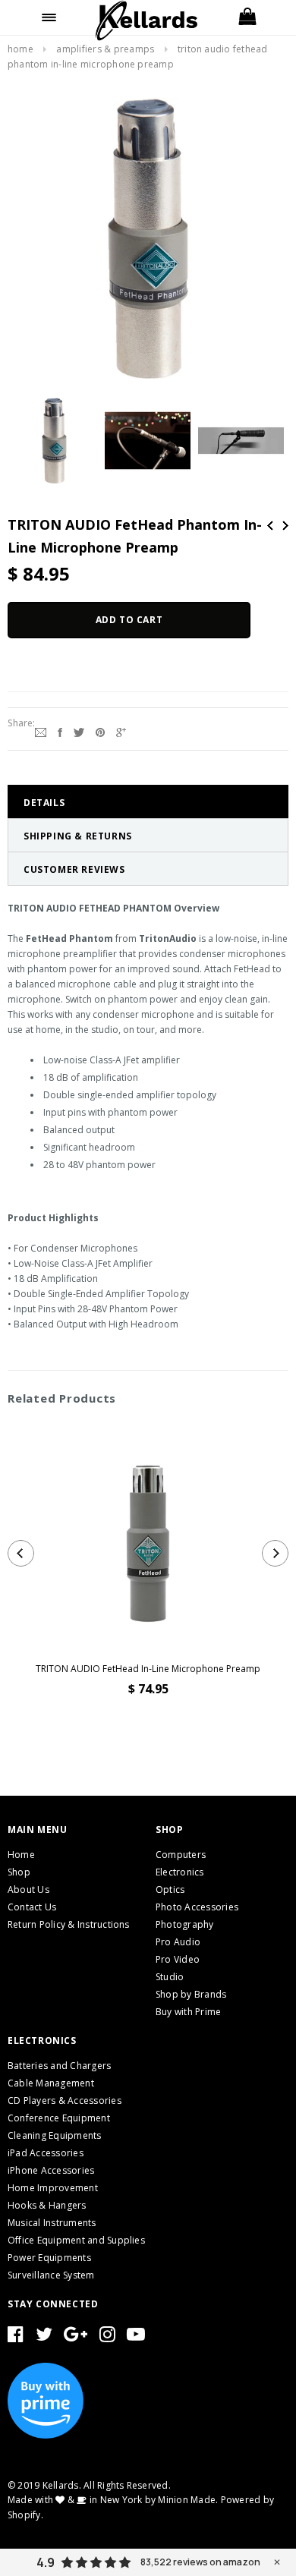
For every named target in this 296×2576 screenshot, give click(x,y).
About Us (28, 1889)
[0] (247, 17)
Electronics (180, 1872)
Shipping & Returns (78, 836)
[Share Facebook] (60, 731)
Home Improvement (53, 2188)
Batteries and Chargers (59, 2066)
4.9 (46, 2562)
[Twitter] (79, 731)
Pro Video (178, 1959)
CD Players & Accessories (65, 2100)
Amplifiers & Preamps (105, 49)
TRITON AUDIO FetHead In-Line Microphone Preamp (148, 1669)
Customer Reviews (74, 869)
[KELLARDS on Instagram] (107, 2337)
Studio (170, 1977)
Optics (170, 1889)
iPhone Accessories (51, 2170)
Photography (185, 1924)
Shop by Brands (191, 1994)
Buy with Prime (188, 2012)
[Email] (41, 731)
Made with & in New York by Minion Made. (113, 2500)
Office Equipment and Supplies (76, 2240)
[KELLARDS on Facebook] (16, 2337)
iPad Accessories (46, 2153)
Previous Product (270, 526)
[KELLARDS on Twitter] (44, 2337)
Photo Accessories (197, 1907)
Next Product (285, 526)
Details (44, 803)
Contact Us (32, 1907)
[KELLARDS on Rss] (136, 2337)
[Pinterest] (100, 731)
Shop (19, 1872)
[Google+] (121, 731)
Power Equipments (49, 2258)
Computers (181, 1855)
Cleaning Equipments (55, 2135)
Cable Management (51, 2083)
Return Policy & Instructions (69, 1924)
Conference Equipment (59, 2118)
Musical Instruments (52, 2223)
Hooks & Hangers (47, 2205)
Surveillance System (51, 2275)
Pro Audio (178, 1942)
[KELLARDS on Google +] (76, 2337)
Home (20, 49)
